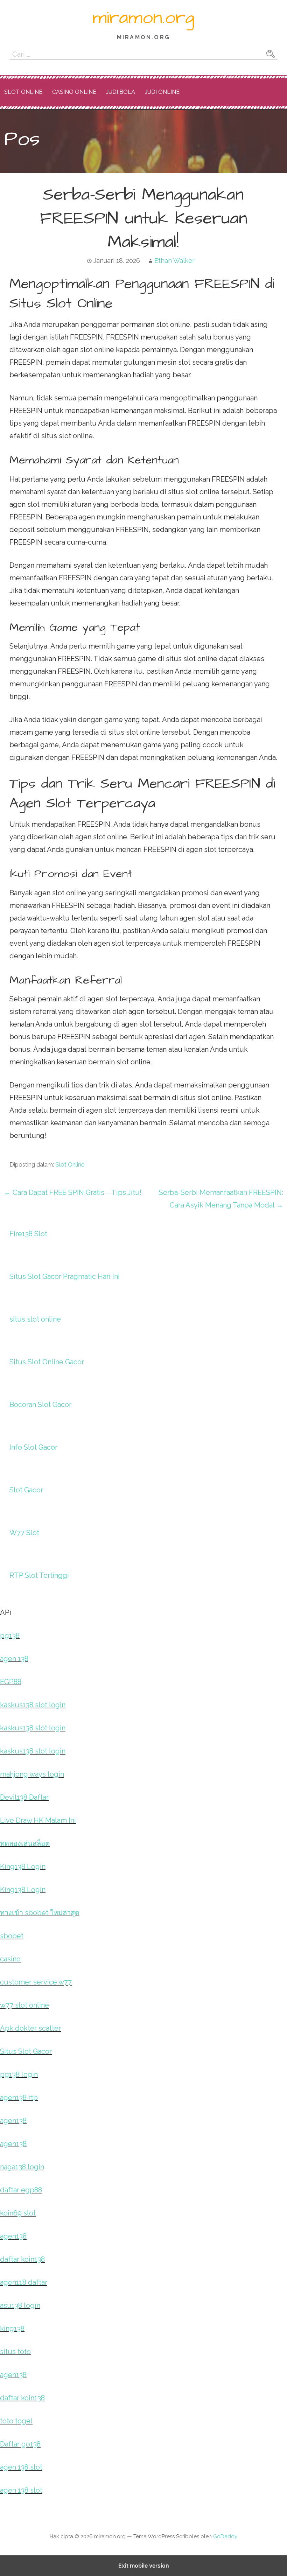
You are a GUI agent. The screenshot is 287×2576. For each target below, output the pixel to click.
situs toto (15, 2352)
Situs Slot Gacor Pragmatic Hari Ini (65, 1276)
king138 (12, 2329)
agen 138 (14, 1659)
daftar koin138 (22, 2259)
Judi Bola (121, 92)
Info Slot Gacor (33, 1447)
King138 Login (23, 1867)
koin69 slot (18, 2213)
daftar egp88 (21, 2190)
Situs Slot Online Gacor (47, 1362)
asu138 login (20, 2305)
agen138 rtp (19, 2098)
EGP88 (11, 1682)
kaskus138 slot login (33, 1705)
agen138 (13, 2121)
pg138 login (19, 2074)
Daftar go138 (20, 2444)
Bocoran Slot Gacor (40, 1405)
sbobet (12, 1936)
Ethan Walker (174, 261)
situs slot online (35, 1319)
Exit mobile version (144, 2565)
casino (10, 1959)
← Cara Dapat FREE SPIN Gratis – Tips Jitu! (73, 1192)
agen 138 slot (21, 2467)
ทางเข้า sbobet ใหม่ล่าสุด (40, 1913)
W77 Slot (24, 1533)
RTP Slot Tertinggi (39, 1575)
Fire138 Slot (28, 1234)
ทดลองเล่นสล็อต (25, 1843)
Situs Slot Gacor (26, 2051)
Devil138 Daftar (24, 1797)
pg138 (10, 1636)
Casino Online (74, 92)
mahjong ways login (32, 1774)
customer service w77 (36, 1982)
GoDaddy (225, 2536)
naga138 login (22, 2167)
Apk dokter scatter (30, 2028)
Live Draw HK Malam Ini (38, 1820)
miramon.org (143, 18)
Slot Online (23, 92)
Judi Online (162, 92)
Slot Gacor (26, 1490)
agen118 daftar (24, 2282)
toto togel (16, 2421)
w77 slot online (24, 2005)
